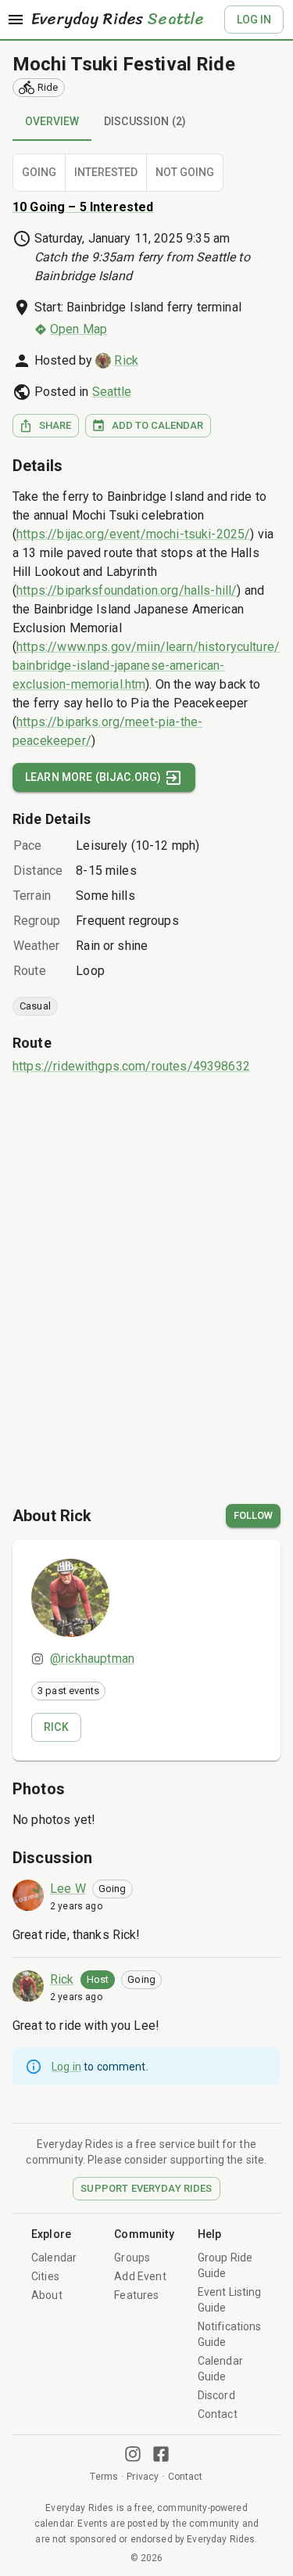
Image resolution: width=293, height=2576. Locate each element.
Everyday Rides (118, 20)
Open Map (79, 329)
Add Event (140, 2276)
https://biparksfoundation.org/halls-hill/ (127, 590)
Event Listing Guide (230, 2300)
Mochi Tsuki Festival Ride (124, 64)
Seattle (112, 392)
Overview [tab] (52, 121)
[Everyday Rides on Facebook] (161, 2454)
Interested (106, 172)
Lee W (68, 1889)
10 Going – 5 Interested (83, 207)
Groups (132, 2258)
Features (136, 2295)
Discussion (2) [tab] (145, 121)
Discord (216, 2395)
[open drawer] (16, 20)
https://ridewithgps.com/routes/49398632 (131, 1066)
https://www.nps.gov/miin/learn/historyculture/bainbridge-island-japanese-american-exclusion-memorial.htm (146, 666)
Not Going (185, 172)
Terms (104, 2477)
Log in (66, 2067)
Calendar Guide (220, 2369)
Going (39, 172)
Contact (218, 2414)
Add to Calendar (157, 425)
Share (55, 425)
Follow (253, 1515)
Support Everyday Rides (146, 2188)
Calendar (54, 2258)
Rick (126, 360)
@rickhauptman (92, 1659)
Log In (254, 20)
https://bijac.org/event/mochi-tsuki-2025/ (133, 534)
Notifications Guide (230, 2334)
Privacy (143, 2477)
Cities (45, 2276)
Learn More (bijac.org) (93, 777)
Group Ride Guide (225, 2265)
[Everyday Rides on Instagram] (133, 2454)
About (47, 2295)
